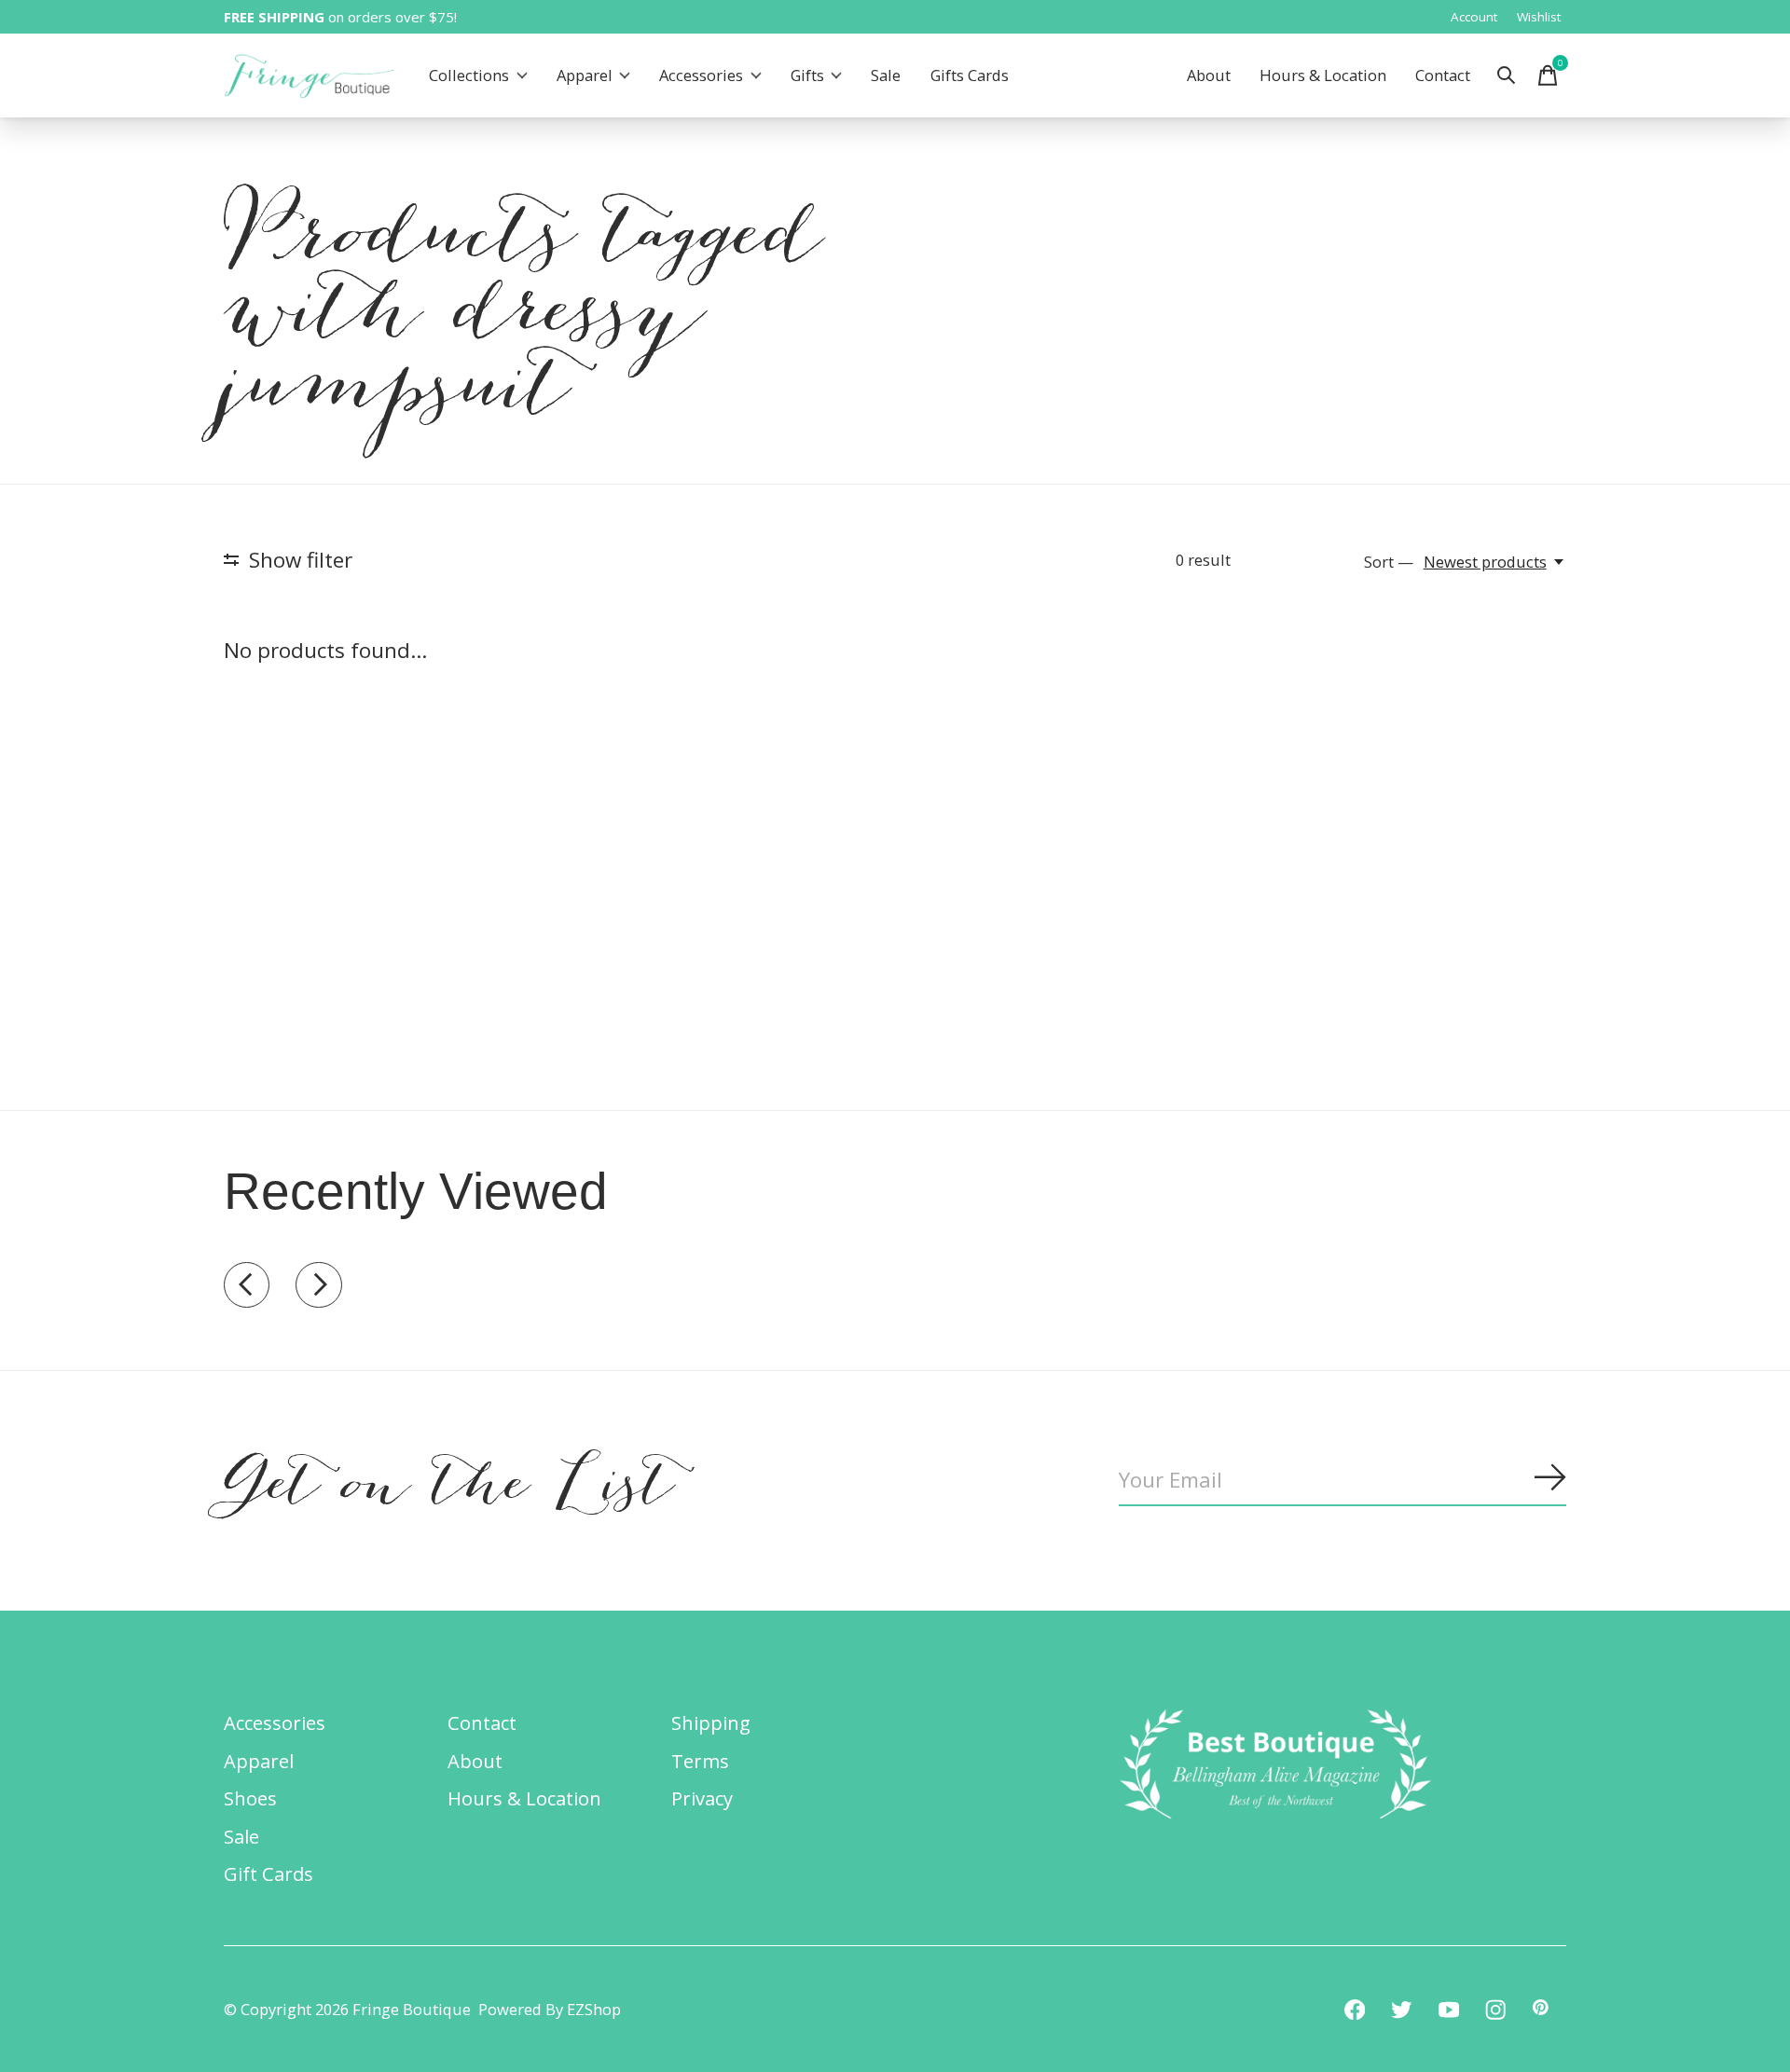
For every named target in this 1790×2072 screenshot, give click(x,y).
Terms (700, 1761)
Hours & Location (1323, 76)
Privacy (702, 1798)
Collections (469, 76)
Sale (886, 76)
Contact (1443, 76)
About (1209, 76)
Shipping (711, 1722)
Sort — (1389, 562)
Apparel (585, 76)
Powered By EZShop (550, 2009)
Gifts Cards (970, 76)
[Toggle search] (1507, 75)
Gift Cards (268, 1873)
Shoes (250, 1798)
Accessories (701, 76)
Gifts (807, 76)
